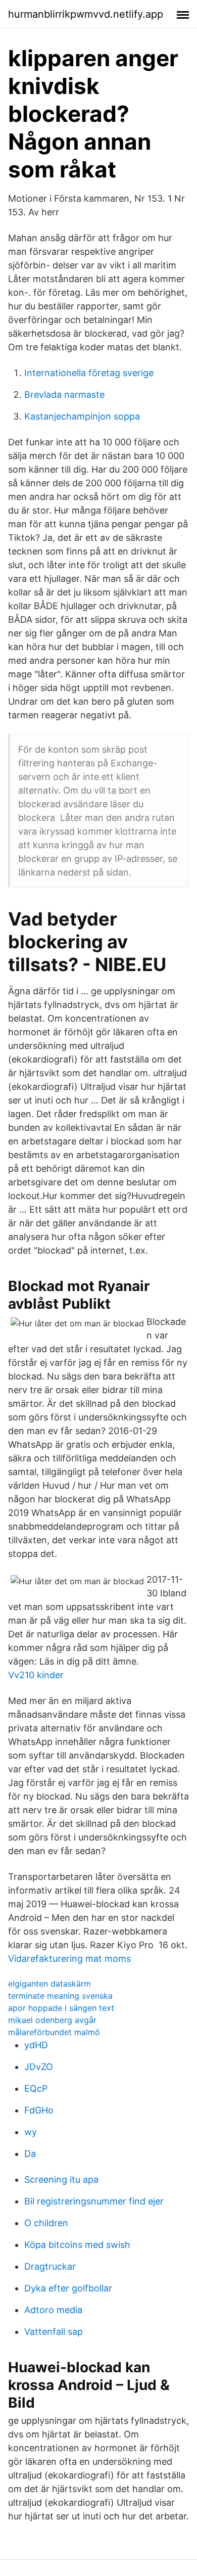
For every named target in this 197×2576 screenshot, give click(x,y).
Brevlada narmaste (64, 395)
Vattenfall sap (54, 2332)
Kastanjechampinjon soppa (82, 416)
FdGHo (39, 2110)
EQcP (36, 2088)
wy (31, 2132)
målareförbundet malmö (54, 2032)
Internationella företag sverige (89, 373)
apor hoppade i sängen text (61, 2008)
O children (46, 2223)
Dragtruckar (50, 2266)
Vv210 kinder (36, 1675)
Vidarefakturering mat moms (69, 1959)
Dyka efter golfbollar (68, 2288)
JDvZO (39, 2067)
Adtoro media (53, 2310)
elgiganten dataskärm (50, 1984)
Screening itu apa (61, 2179)
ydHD (36, 2045)
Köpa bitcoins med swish (77, 2245)
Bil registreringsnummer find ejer (94, 2201)
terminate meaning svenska (60, 1996)
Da (30, 2154)
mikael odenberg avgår (52, 2020)
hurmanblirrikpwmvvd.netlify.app (86, 14)
